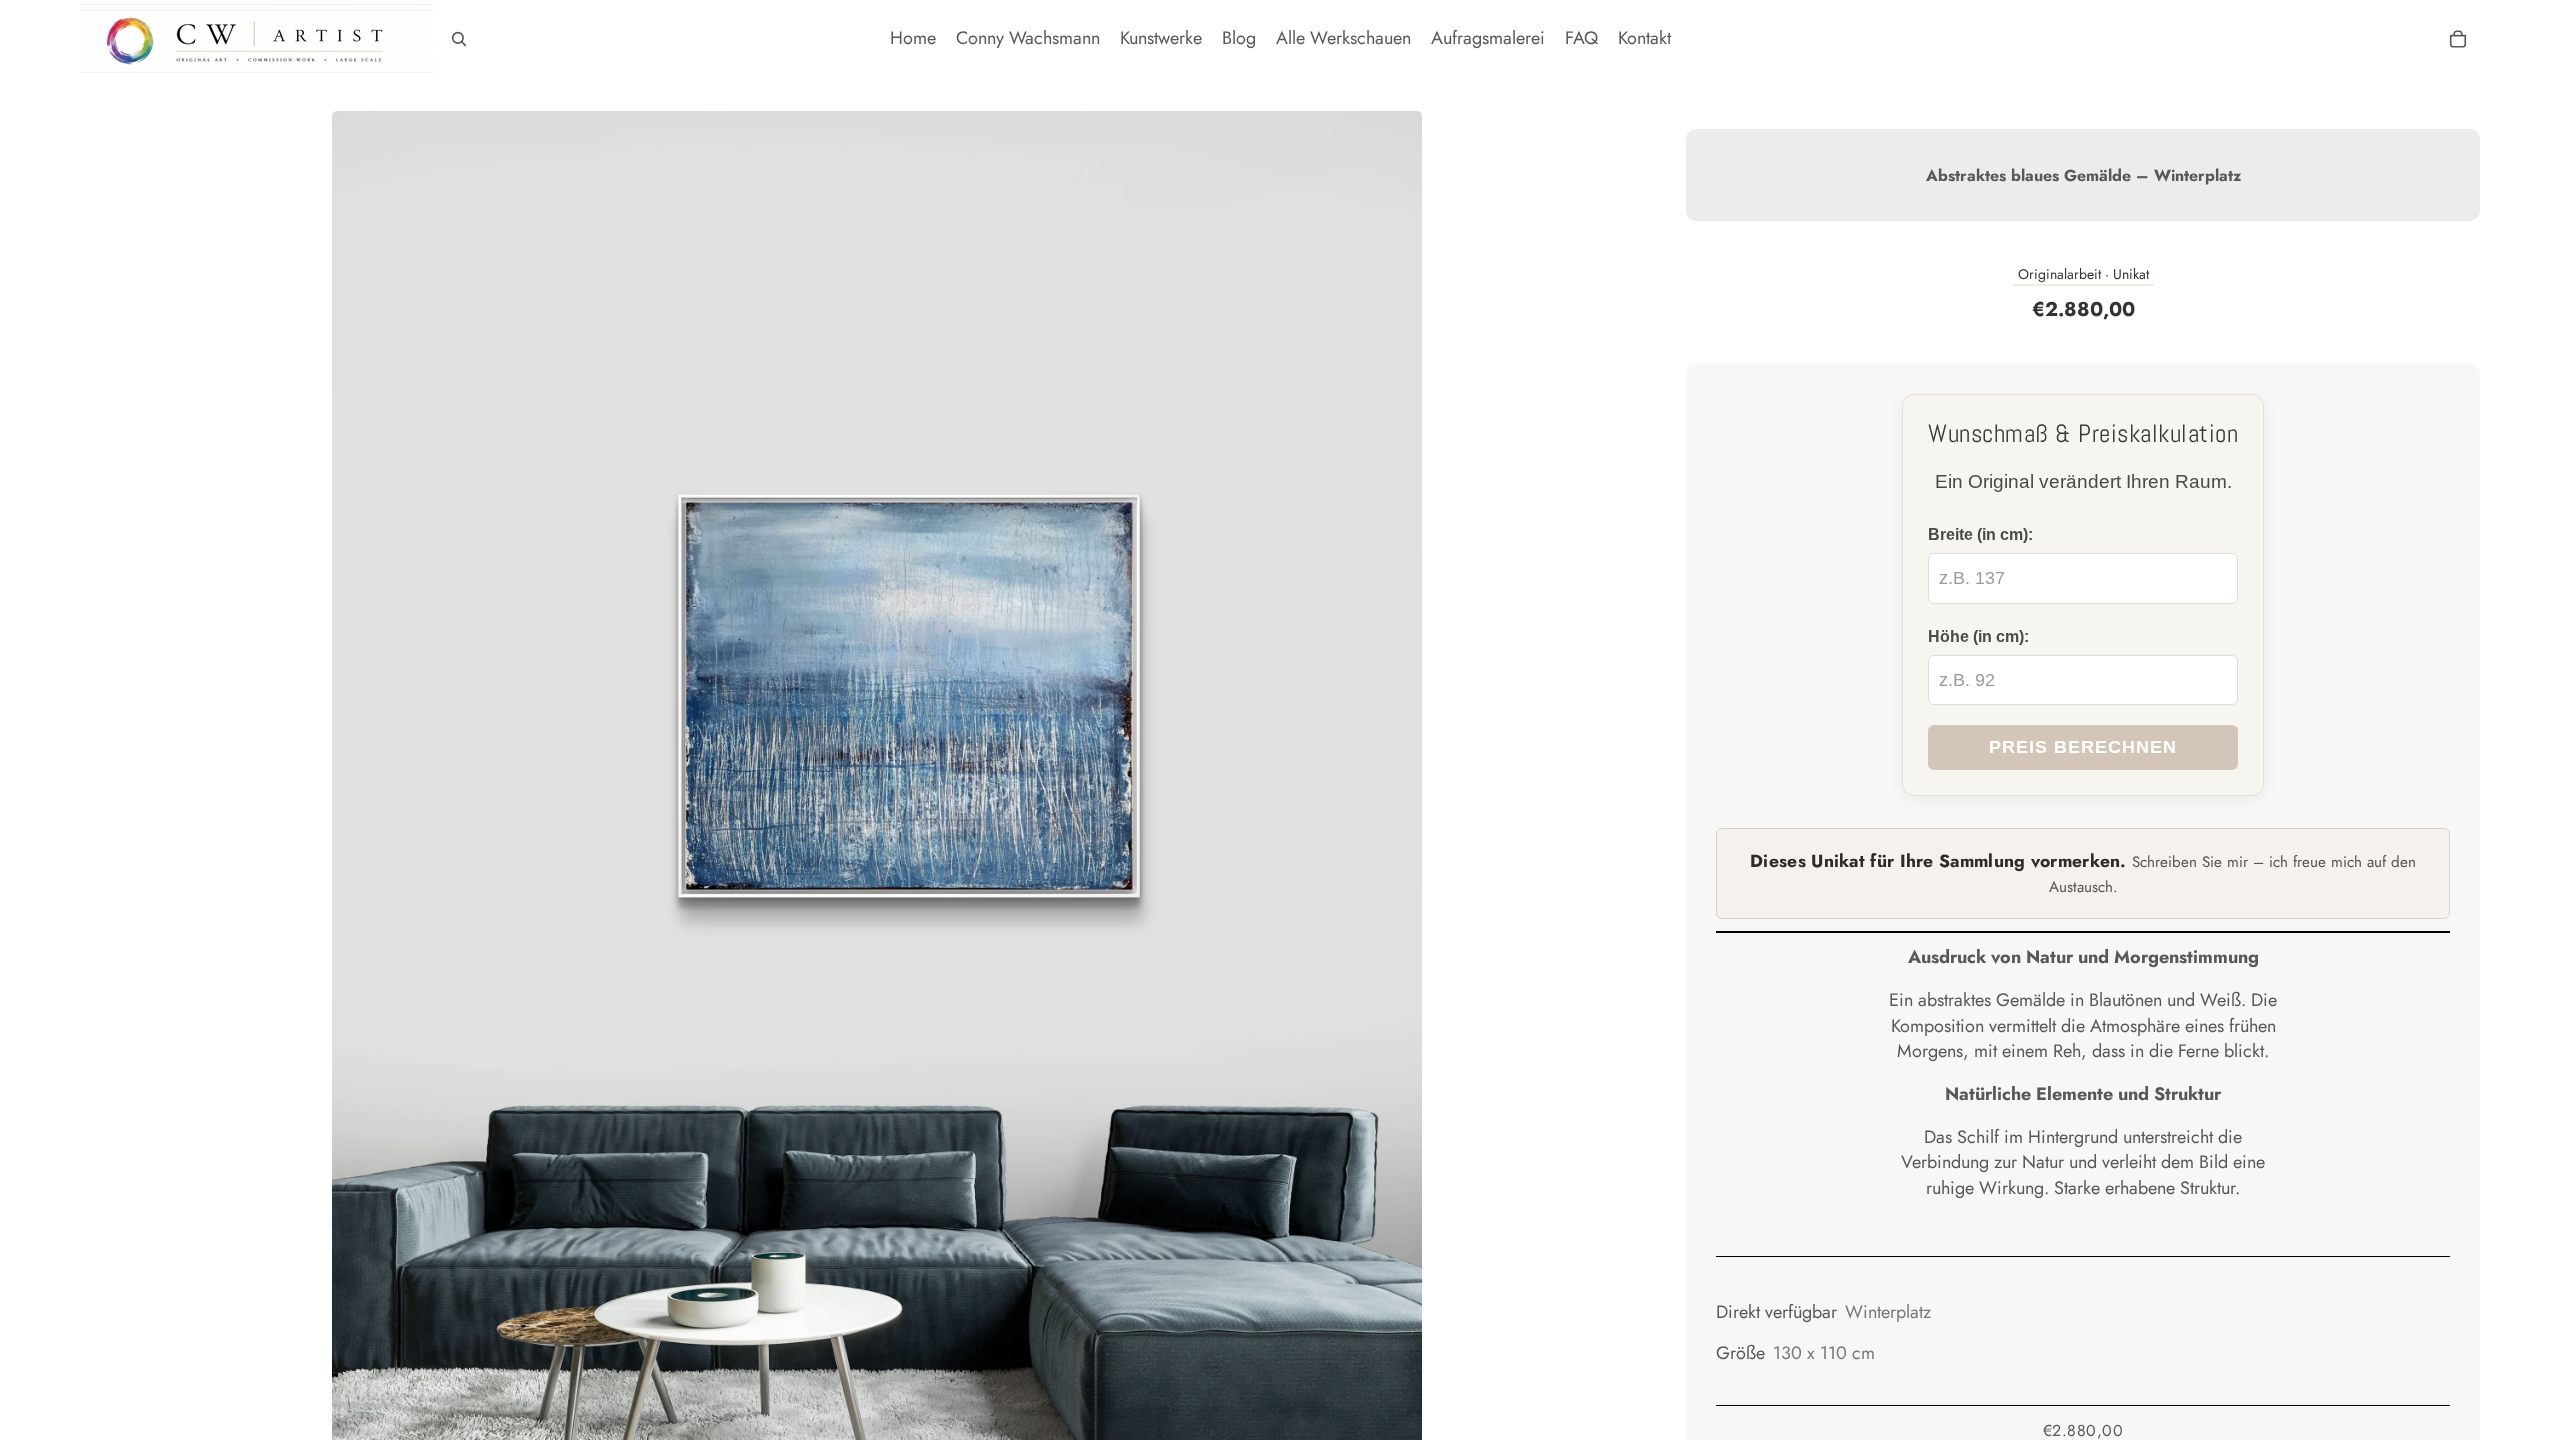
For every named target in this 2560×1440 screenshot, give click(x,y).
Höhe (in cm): (1978, 636)
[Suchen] (459, 39)
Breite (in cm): (1980, 534)
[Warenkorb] (2458, 39)
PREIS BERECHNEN (2083, 747)
